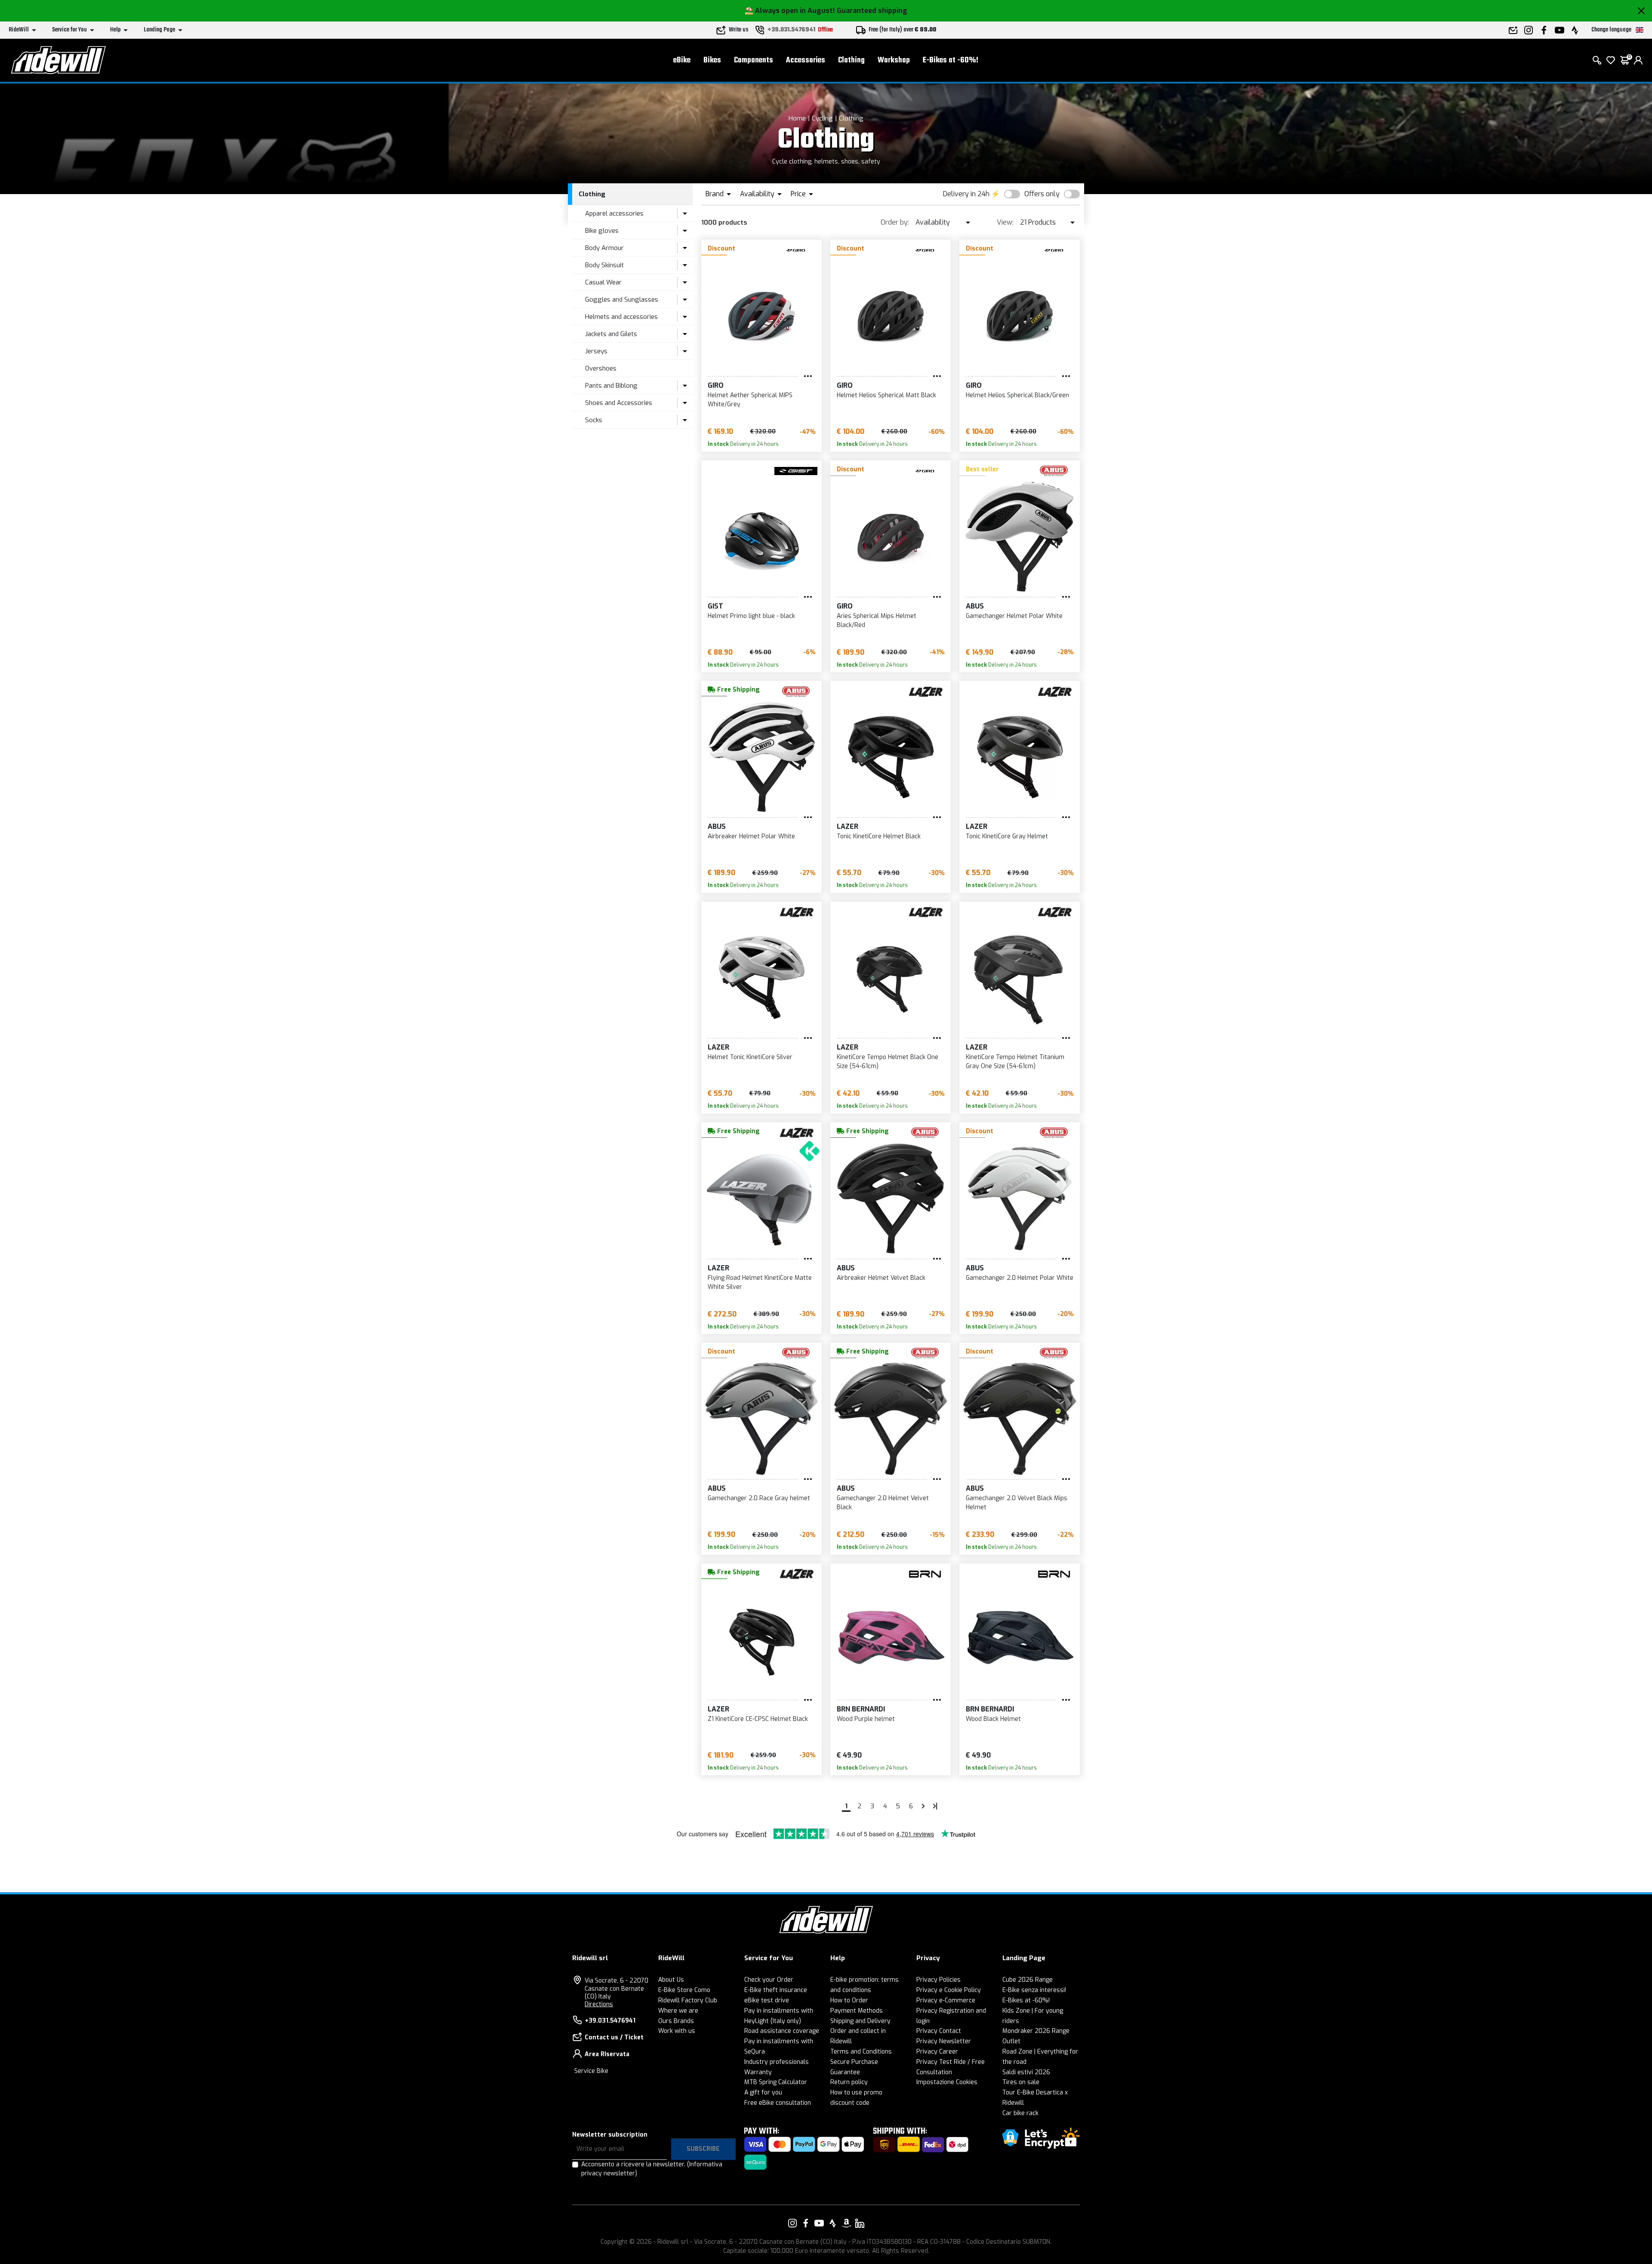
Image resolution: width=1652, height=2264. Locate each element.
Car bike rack (1020, 2113)
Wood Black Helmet (993, 1719)
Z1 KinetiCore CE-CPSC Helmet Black (758, 1719)
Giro (716, 385)
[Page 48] (935, 1806)
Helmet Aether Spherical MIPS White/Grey (750, 400)
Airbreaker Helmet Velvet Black (881, 1278)
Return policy (849, 2082)
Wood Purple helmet (866, 1719)
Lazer (848, 826)
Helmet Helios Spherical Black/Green (1017, 395)
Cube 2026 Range (1028, 1980)
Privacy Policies (938, 1980)
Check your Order (769, 1980)
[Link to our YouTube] (819, 2223)
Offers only (1042, 194)
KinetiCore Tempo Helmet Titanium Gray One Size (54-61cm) (1015, 1062)
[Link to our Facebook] (806, 2223)
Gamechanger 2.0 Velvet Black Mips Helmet (1017, 1503)
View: (1005, 222)
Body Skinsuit (604, 265)
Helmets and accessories (621, 317)
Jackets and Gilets (611, 334)
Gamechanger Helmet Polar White (1014, 616)
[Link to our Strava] (833, 2223)
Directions (599, 2004)
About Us (671, 1980)
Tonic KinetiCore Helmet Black (879, 836)
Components (754, 60)
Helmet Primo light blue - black (751, 616)
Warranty (758, 2072)
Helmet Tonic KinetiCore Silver (750, 1057)
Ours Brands (676, 2021)
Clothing (851, 60)
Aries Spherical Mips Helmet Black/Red (877, 621)
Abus (975, 606)
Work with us (677, 2031)
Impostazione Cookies (947, 2082)
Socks (594, 420)
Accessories (806, 60)
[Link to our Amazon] (846, 2223)
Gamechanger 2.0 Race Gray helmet (759, 1498)
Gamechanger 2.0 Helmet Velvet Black (883, 1503)
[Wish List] (1611, 60)
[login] (1638, 60)
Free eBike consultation (778, 2103)
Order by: (895, 222)
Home (797, 118)
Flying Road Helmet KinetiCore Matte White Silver (760, 1282)
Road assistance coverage (782, 2031)
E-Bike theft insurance (776, 1990)
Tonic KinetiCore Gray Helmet (1007, 836)
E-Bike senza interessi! (1034, 1990)
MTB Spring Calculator (776, 2082)
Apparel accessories (614, 213)
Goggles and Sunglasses (622, 300)
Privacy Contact (939, 2031)
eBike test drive (767, 2000)
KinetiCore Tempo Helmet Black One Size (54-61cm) (888, 1062)
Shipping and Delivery (860, 2021)
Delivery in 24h (966, 194)
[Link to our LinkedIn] (860, 2223)
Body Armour (604, 248)
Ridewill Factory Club (688, 2000)
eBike (682, 60)
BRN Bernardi (861, 1709)
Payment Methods (857, 2011)
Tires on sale (1021, 2082)
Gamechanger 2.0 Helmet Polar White (1020, 1278)
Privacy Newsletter (944, 2041)
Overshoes (601, 368)
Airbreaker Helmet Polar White (751, 836)
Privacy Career (937, 2052)
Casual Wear (603, 282)
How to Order (849, 2000)
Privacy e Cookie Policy (949, 1990)
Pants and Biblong (611, 386)
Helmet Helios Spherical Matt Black (886, 395)
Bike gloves (602, 231)
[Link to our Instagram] (792, 2223)
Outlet (1011, 2041)
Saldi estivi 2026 (1026, 2072)
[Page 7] (923, 1806)
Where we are (678, 2011)
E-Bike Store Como (684, 1990)
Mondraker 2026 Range (1036, 2031)
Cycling (822, 118)
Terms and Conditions (861, 2052)
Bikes (712, 60)
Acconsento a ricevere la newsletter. (652, 2169)
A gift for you (763, 2093)
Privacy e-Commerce (946, 2000)
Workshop (894, 60)
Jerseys (596, 351)
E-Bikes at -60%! (951, 60)
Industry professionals (777, 2062)
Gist (715, 606)
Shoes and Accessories (619, 403)
